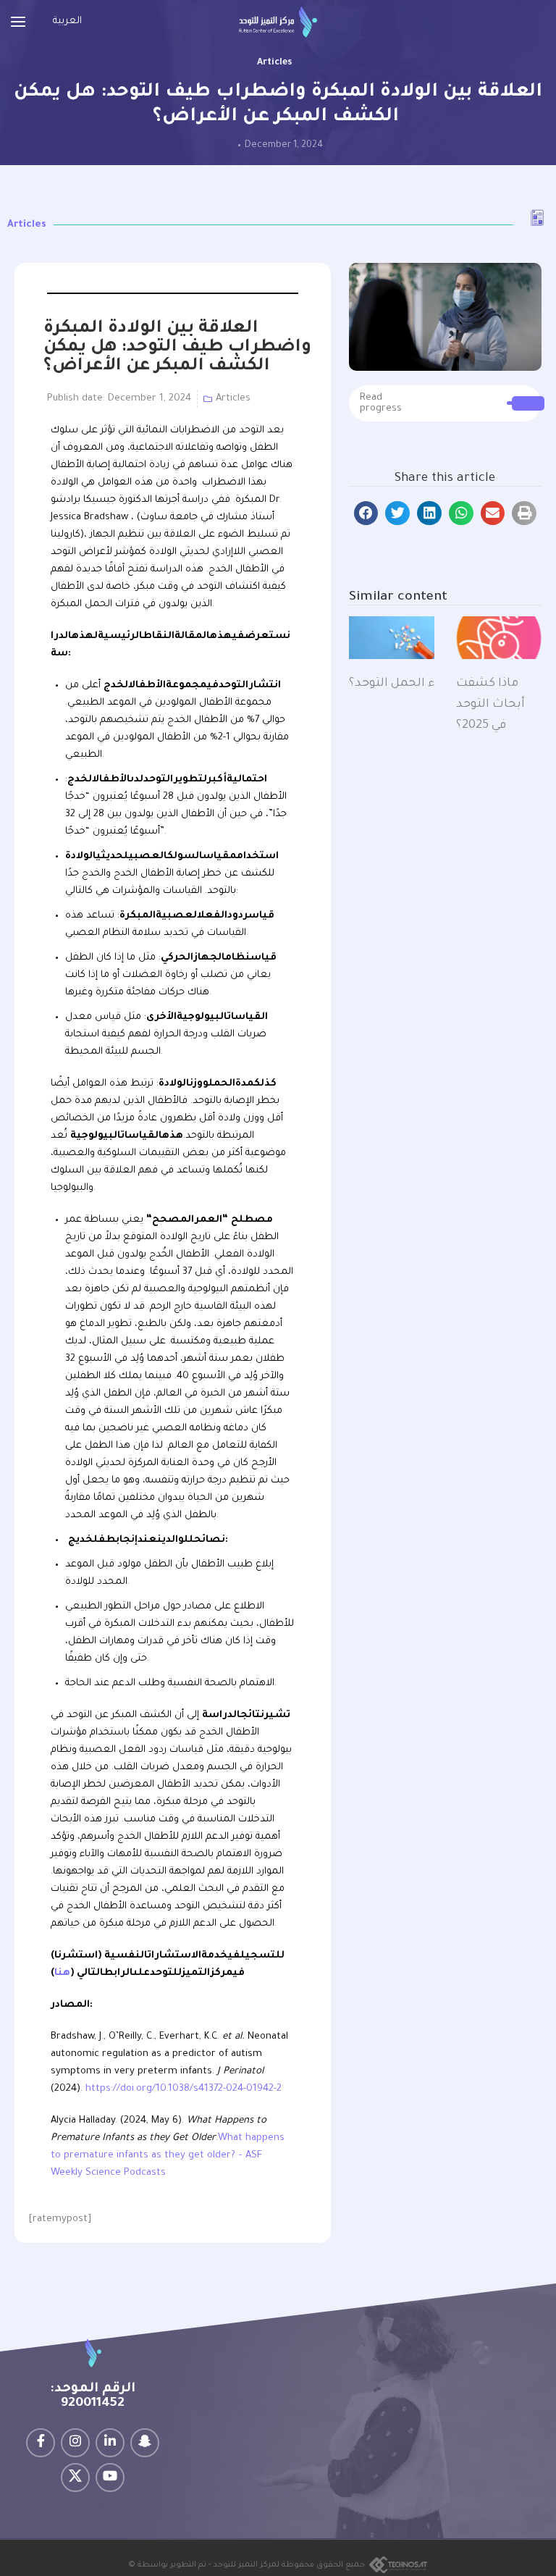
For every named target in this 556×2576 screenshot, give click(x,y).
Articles (274, 63)
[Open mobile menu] (18, 22)
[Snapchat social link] (145, 2443)
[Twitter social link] (75, 2478)
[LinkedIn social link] (110, 2443)
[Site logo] (278, 22)
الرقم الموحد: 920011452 (93, 2396)
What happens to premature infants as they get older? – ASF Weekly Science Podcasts (168, 2156)
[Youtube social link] (110, 2478)
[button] (366, 513)
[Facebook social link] (41, 2443)
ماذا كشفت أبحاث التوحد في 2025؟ (490, 705)
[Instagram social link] (75, 2443)
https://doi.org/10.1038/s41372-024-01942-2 (184, 2089)
